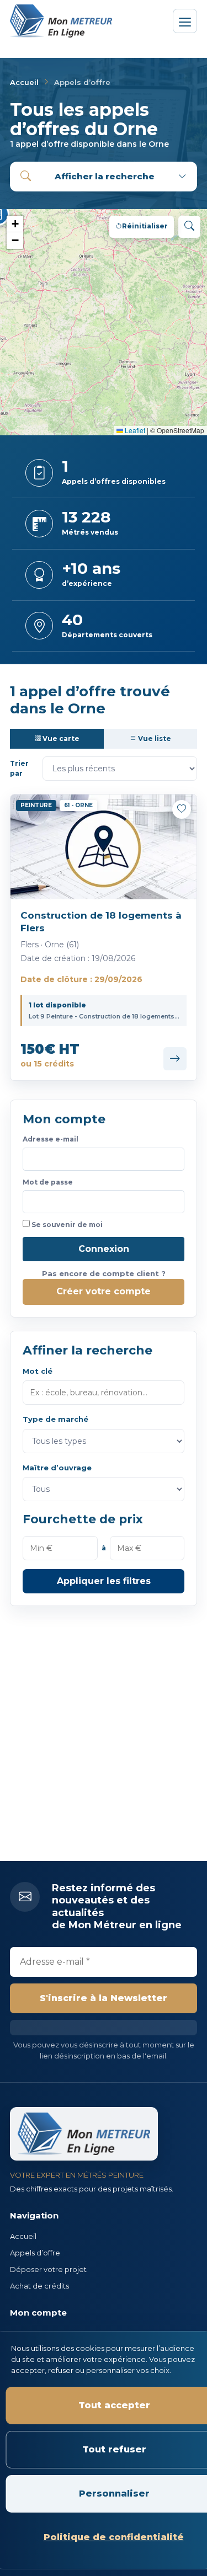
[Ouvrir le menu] (185, 21)
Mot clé (38, 1371)
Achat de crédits (39, 2286)
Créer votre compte (104, 1291)
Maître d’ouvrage (57, 1468)
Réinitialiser (145, 226)
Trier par (19, 769)
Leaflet (134, 430)
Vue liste (154, 738)
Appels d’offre (35, 2253)
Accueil (24, 82)
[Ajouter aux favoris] (182, 809)
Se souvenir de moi (66, 1225)
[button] (15, 224)
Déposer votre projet (48, 2269)
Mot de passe (48, 1182)
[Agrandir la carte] (189, 227)
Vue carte (60, 738)
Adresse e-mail (51, 1139)
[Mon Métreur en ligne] (62, 21)
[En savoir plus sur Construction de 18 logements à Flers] (175, 1059)
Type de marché (55, 1419)
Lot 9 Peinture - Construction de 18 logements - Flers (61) (104, 1016)
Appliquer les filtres (104, 1581)
